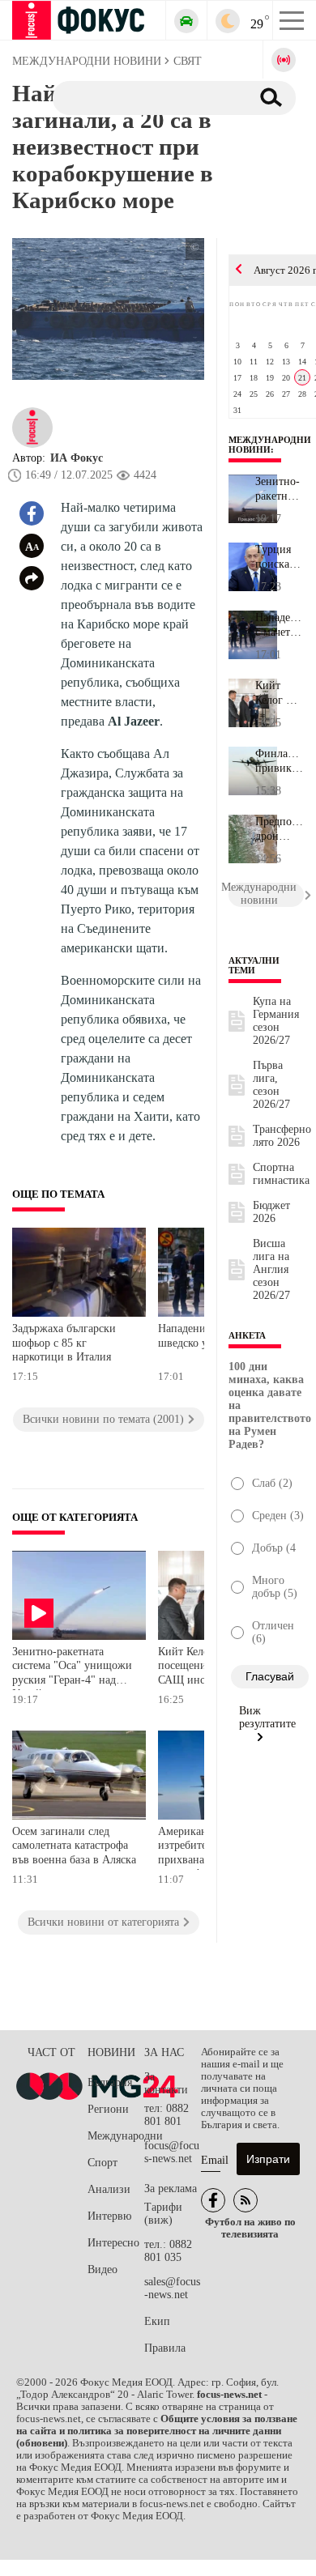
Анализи (109, 2189)
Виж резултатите (267, 1717)
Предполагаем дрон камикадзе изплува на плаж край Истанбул (280, 829)
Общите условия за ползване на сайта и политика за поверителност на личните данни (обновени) (157, 2431)
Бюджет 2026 (271, 1212)
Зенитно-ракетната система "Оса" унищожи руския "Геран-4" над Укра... (279, 489)
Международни (116, 2136)
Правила (165, 2348)
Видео (102, 2269)
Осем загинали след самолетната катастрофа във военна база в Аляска (74, 1846)
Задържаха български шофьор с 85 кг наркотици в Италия (64, 1343)
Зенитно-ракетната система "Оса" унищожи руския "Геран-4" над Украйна (72, 1668)
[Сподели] (32, 578)
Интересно (113, 2243)
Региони (108, 2109)
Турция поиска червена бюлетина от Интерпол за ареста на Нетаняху (279, 557)
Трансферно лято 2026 (282, 1136)
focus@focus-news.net (172, 2152)
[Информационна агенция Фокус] (213, 2200)
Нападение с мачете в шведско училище (280, 625)
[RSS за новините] (246, 2200)
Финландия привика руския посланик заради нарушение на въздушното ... (280, 761)
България (110, 2082)
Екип (157, 2321)
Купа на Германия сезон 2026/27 (276, 1021)
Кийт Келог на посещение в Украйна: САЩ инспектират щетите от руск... (280, 693)
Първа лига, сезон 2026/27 (271, 1085)
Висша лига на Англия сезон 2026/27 (271, 1269)
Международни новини (270, 445)
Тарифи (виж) (163, 2214)
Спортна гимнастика (281, 1174)
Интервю (109, 2216)
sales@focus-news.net (172, 2288)
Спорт (102, 2163)
